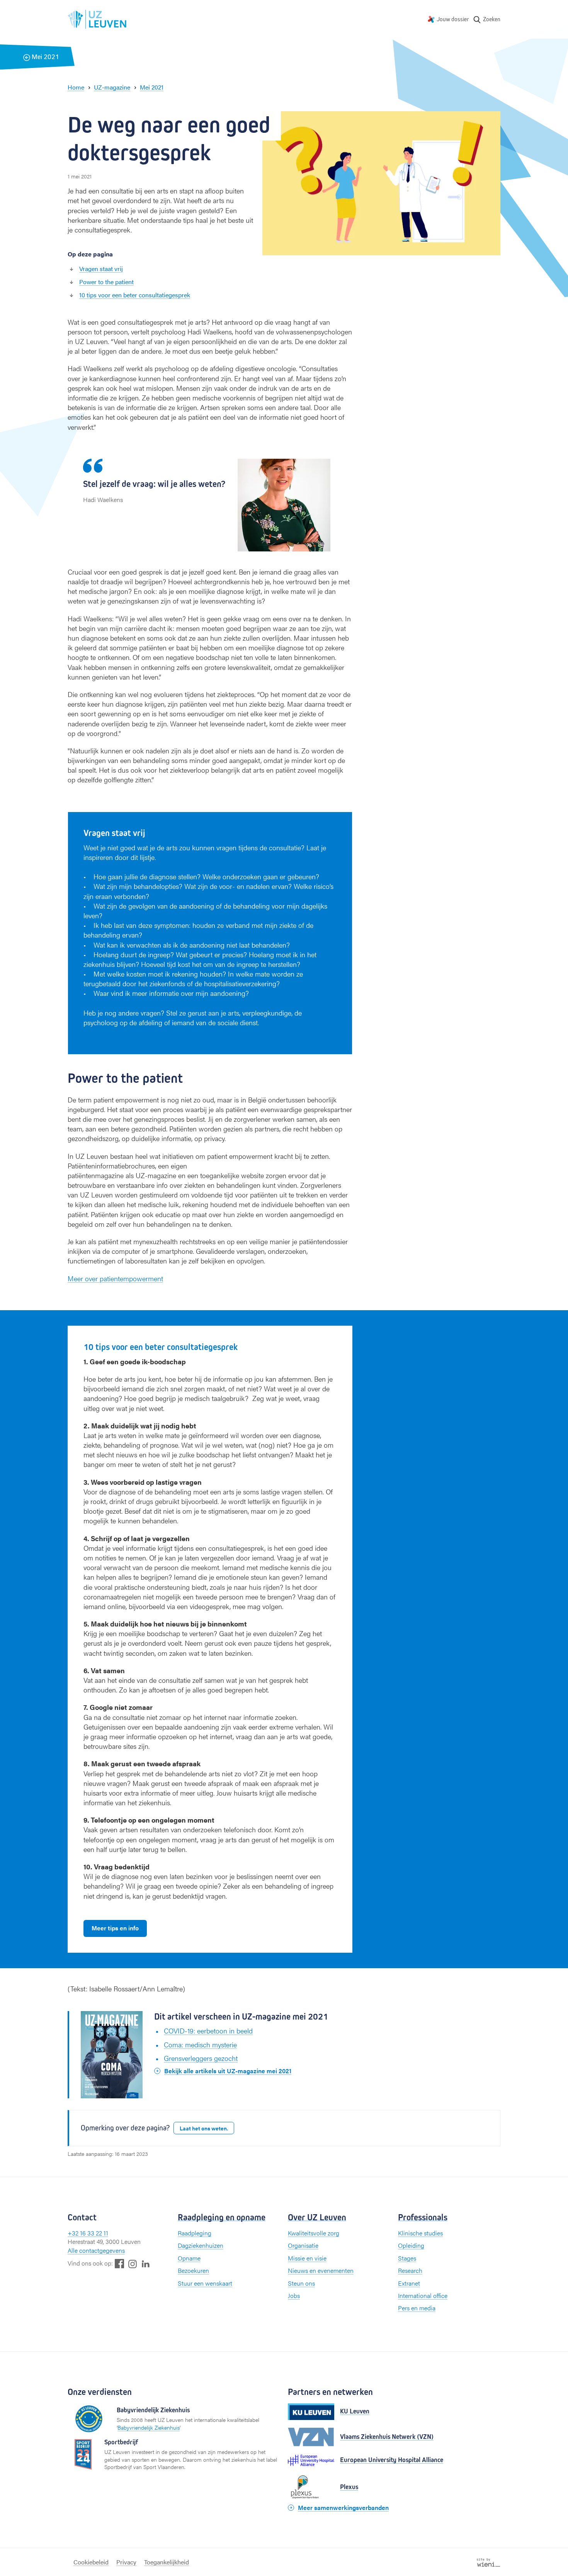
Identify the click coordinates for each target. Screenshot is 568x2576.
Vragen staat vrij (101, 269)
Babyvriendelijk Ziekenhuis (149, 2427)
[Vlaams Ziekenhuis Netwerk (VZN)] (311, 2437)
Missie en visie (307, 2258)
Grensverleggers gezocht (201, 2058)
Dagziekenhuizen (201, 2245)
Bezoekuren (193, 2270)
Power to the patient (106, 282)
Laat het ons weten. (204, 2128)
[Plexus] (311, 2487)
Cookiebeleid (91, 2562)
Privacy (126, 2562)
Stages (407, 2258)
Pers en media (417, 2308)
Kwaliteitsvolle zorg (314, 2233)
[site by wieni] (489, 2562)
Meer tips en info (115, 1928)
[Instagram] (133, 2264)
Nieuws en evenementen (321, 2270)
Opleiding (411, 2245)
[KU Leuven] (311, 2412)
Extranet (409, 2283)
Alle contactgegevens (96, 2250)
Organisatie (303, 2245)
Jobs (294, 2295)
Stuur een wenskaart (205, 2283)
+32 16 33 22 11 (88, 2233)
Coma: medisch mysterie (200, 2044)
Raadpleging (195, 2233)
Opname (189, 2258)
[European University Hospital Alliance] (311, 2460)
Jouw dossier (453, 19)
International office (423, 2295)
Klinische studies (420, 2233)
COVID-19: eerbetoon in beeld (208, 2031)
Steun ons (301, 2283)
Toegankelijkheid (167, 2562)
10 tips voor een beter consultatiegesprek (135, 295)
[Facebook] (119, 2263)
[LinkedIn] (146, 2263)
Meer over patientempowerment (115, 1278)
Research (410, 2270)
